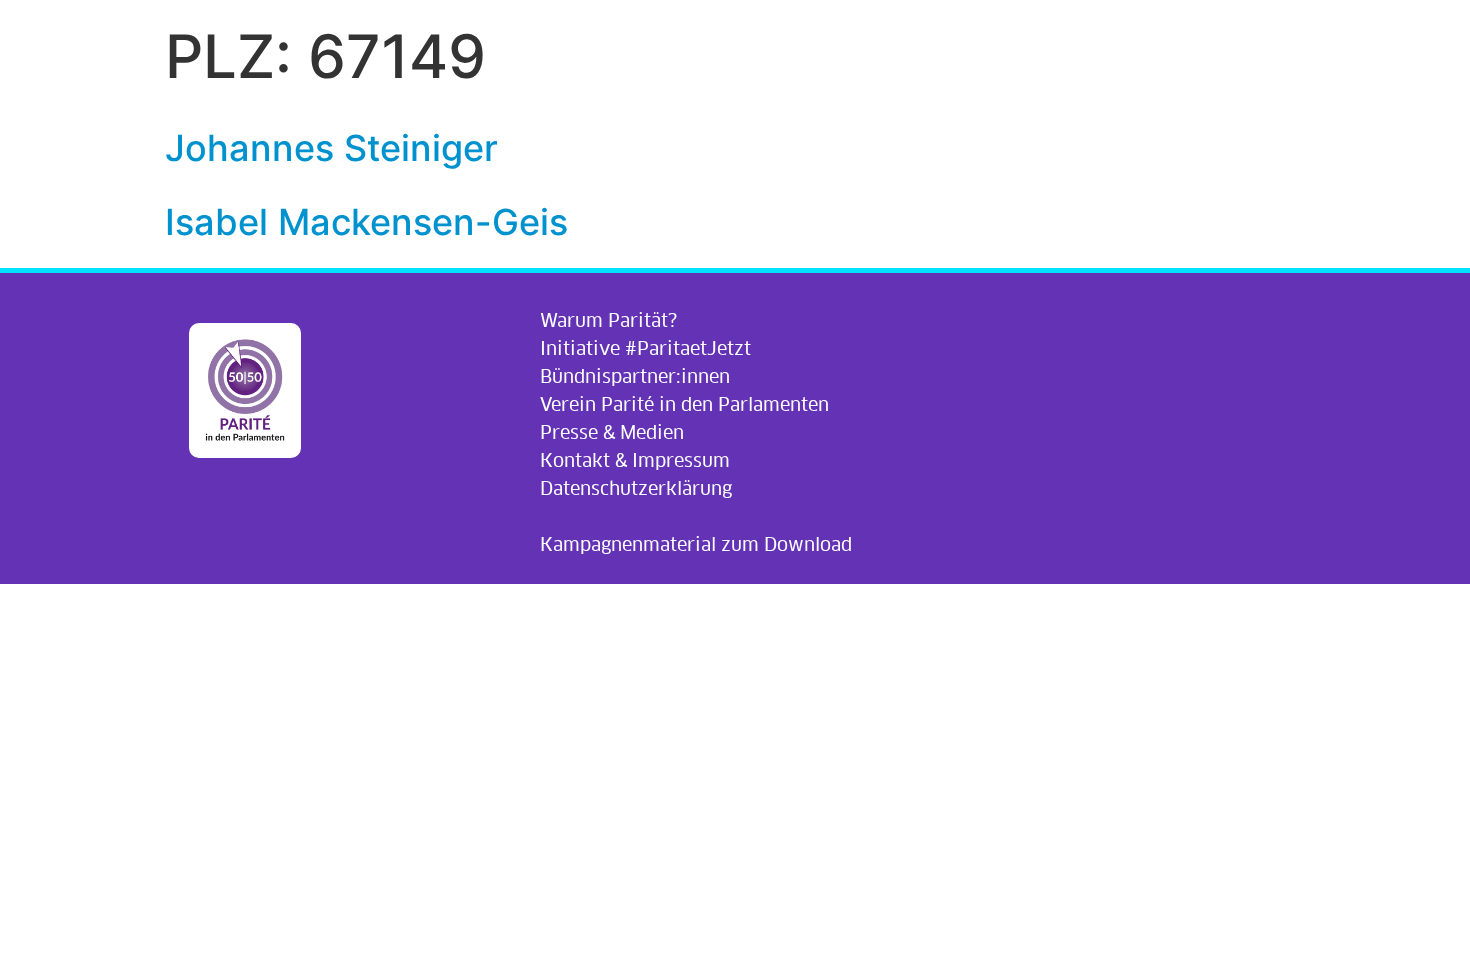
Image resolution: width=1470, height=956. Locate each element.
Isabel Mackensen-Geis (366, 222)
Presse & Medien (612, 432)
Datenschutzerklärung (636, 488)
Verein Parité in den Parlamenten (684, 404)
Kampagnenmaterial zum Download (696, 544)
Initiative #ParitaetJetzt (645, 348)
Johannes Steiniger (331, 148)
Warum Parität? (608, 320)
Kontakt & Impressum (635, 460)
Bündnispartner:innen (635, 376)
